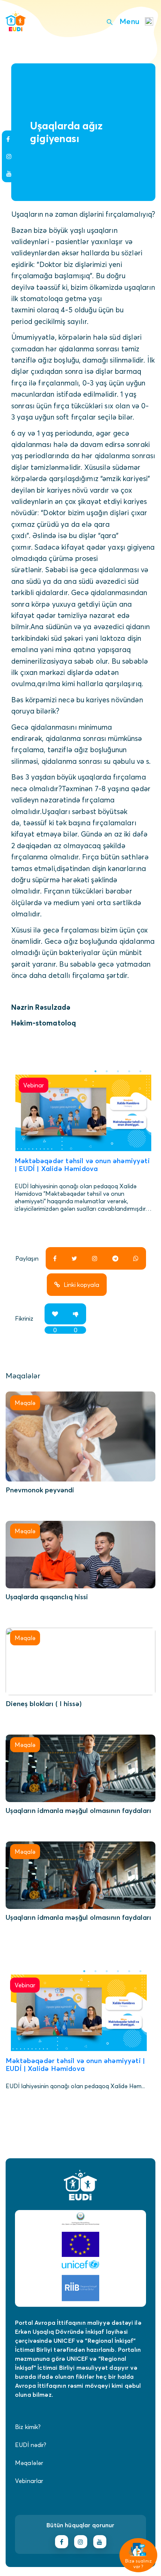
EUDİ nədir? (31, 2445)
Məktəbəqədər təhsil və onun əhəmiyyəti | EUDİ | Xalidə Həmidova (82, 1165)
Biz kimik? (28, 2427)
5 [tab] (140, 1071)
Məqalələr (29, 2463)
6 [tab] (140, 1971)
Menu (129, 21)
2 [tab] (107, 1071)
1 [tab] (95, 1071)
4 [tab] (129, 1071)
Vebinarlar (29, 2481)
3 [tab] (118, 1071)
